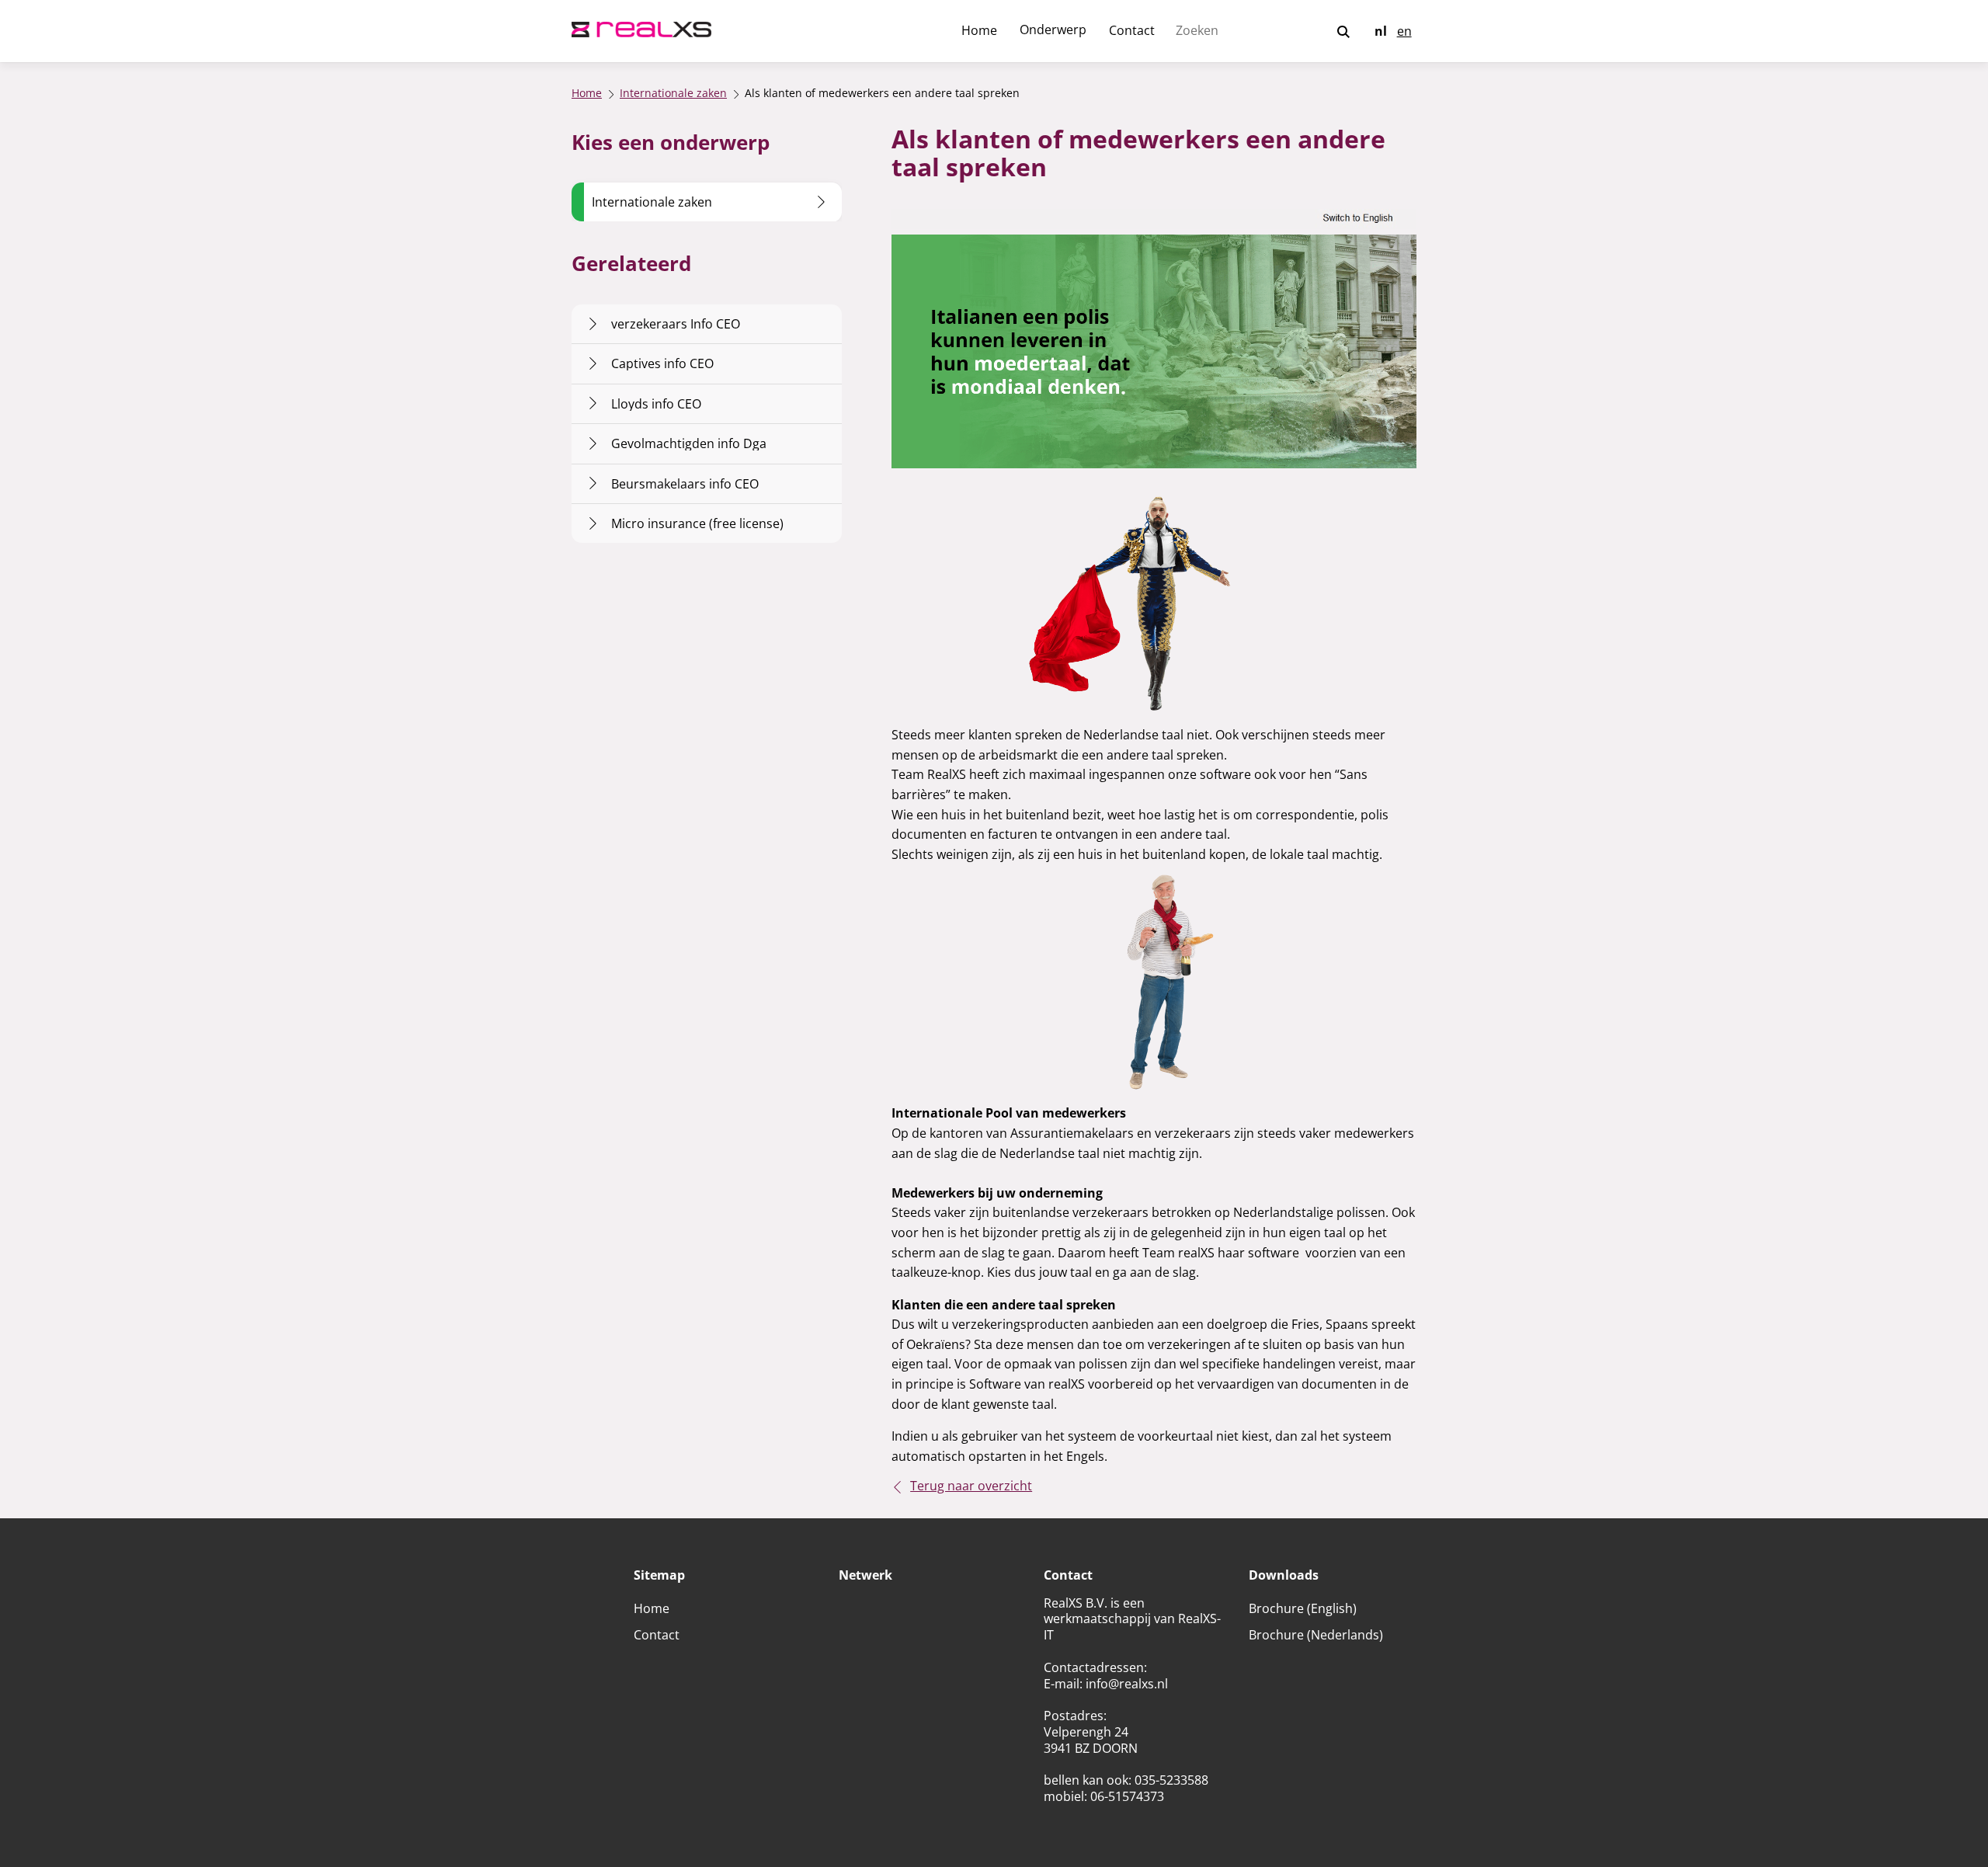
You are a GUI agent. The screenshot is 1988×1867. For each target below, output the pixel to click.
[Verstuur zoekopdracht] (1343, 33)
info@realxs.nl (1127, 1684)
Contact (1132, 30)
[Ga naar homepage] (641, 31)
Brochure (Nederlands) (1316, 1635)
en (1404, 31)
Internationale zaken (673, 94)
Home (979, 30)
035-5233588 (1171, 1780)
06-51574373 (1127, 1796)
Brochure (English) (1303, 1608)
